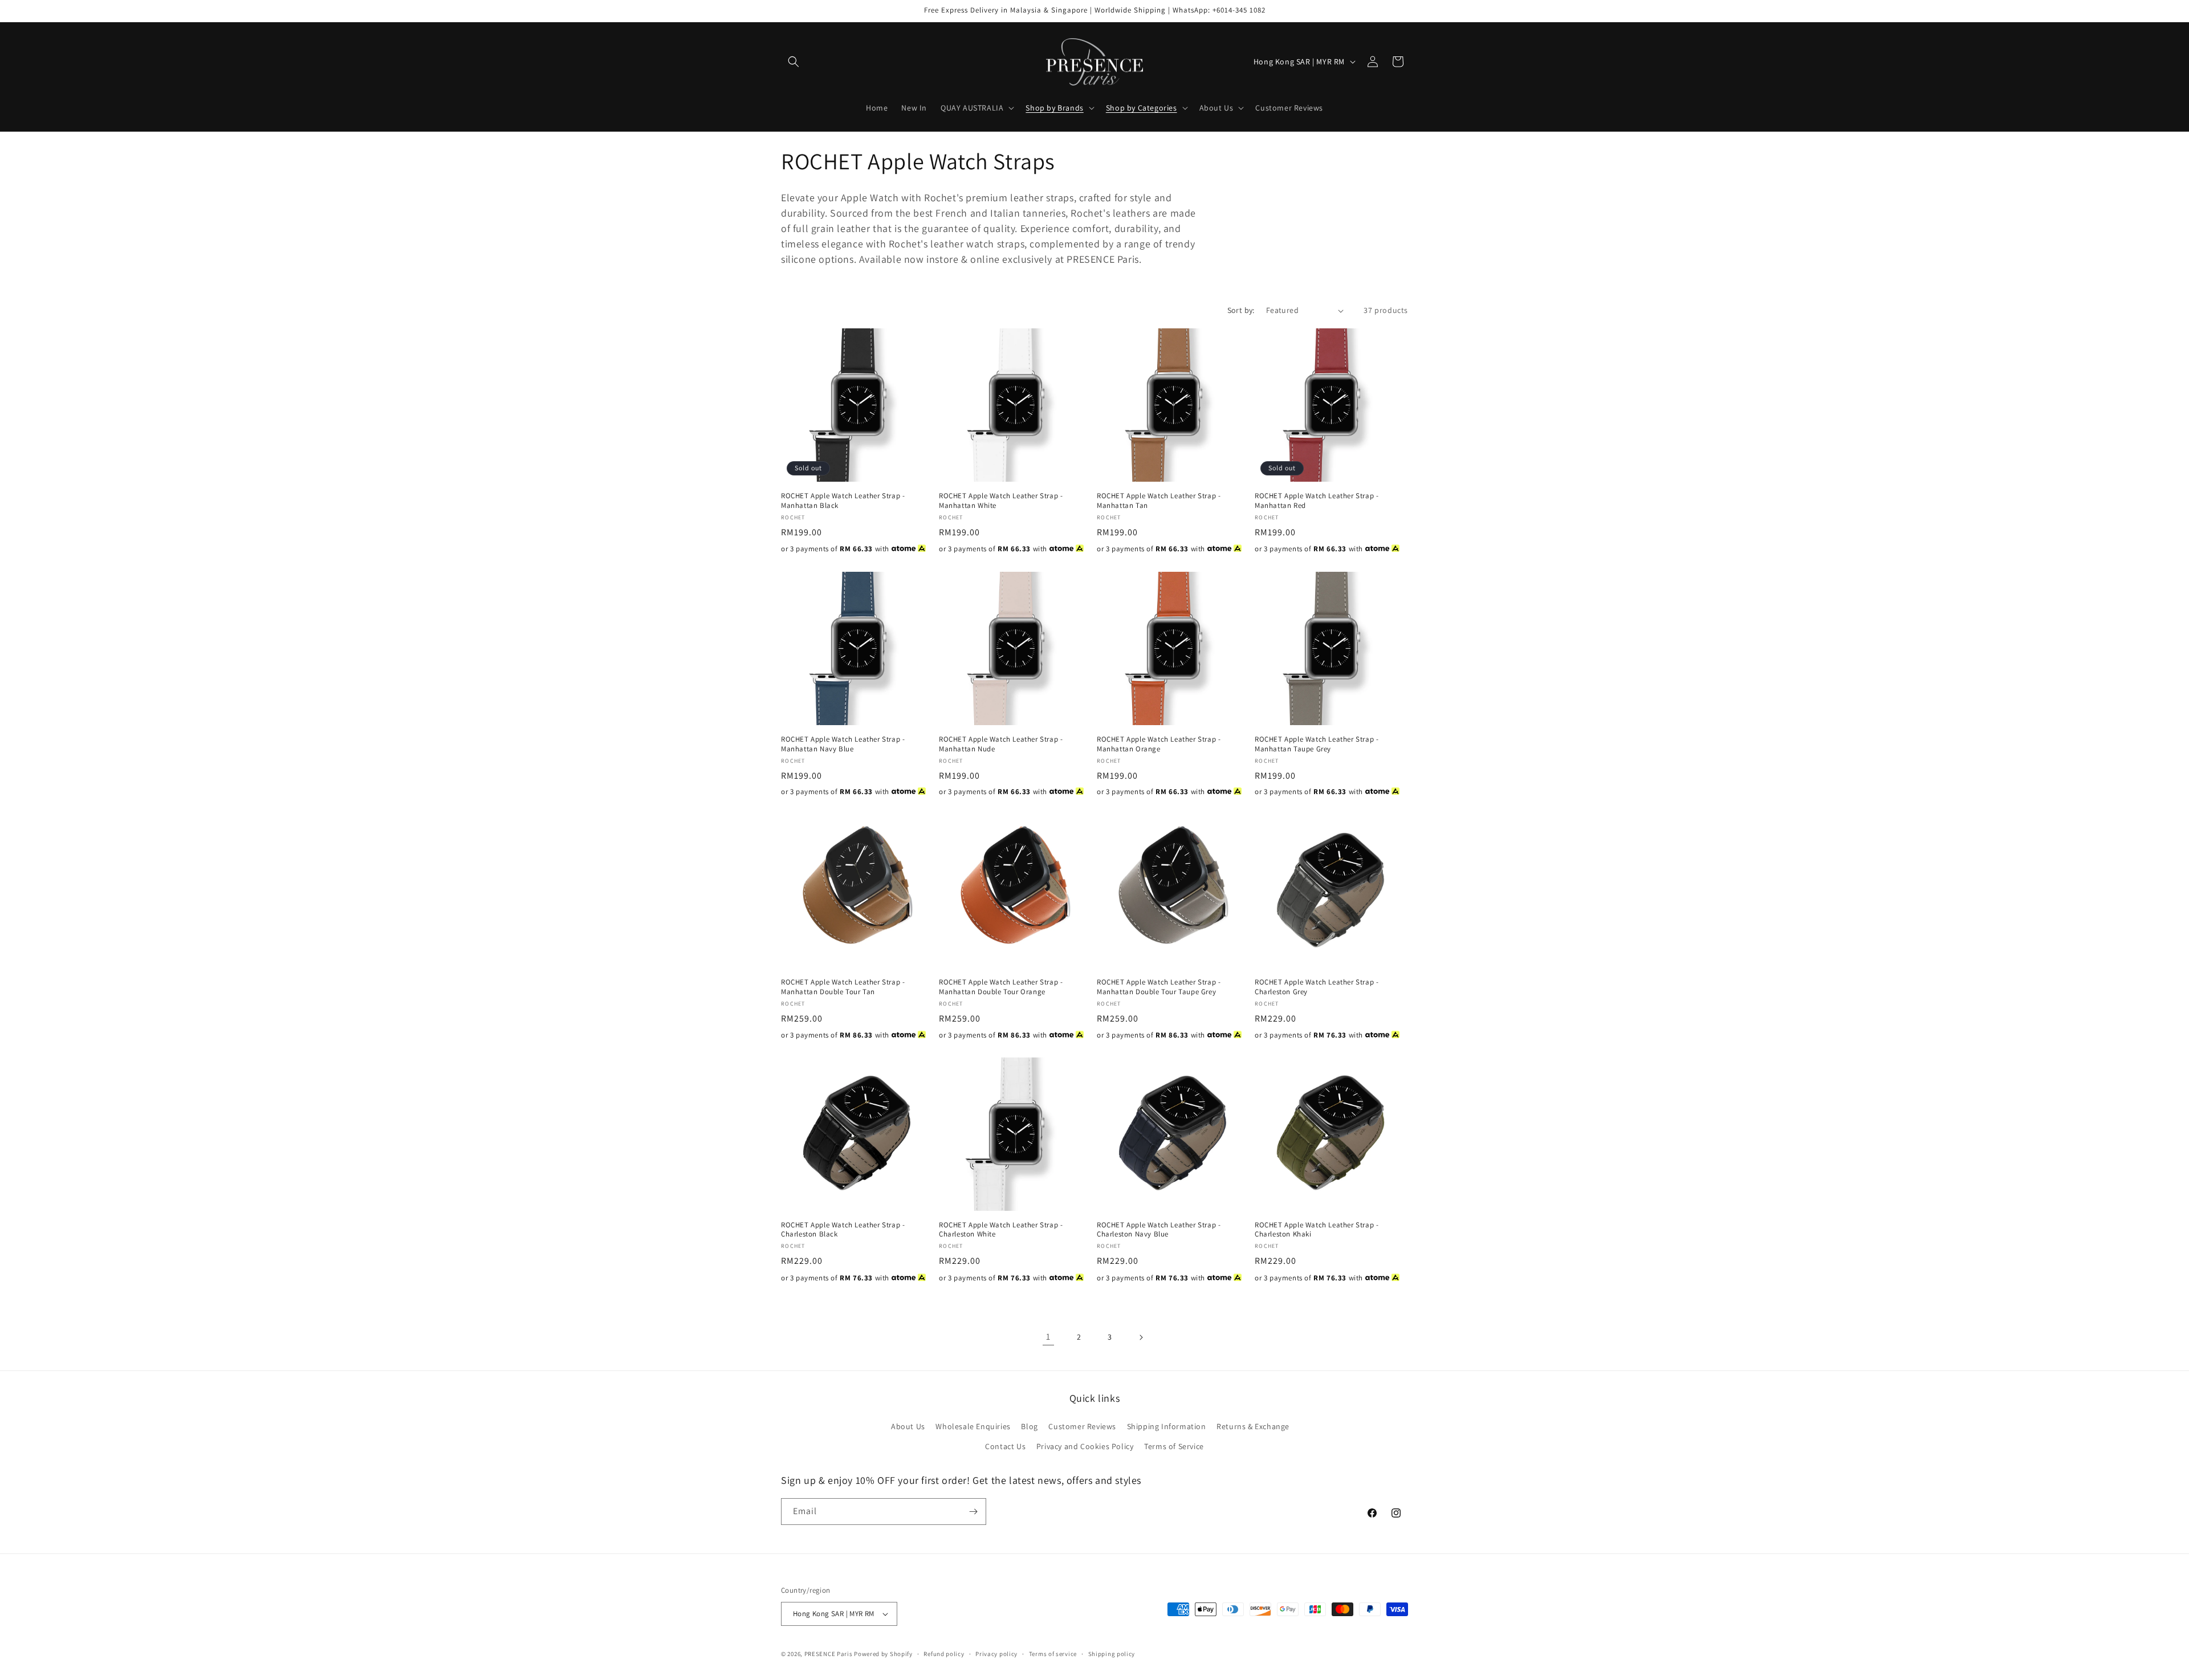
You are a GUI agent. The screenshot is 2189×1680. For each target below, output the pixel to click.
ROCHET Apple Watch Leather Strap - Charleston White (1001, 1230)
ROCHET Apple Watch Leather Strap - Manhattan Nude (1001, 744)
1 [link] (1048, 1337)
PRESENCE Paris (829, 1654)
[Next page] (1141, 1337)
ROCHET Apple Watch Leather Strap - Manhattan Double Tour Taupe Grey (1159, 987)
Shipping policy (1112, 1653)
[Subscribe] (973, 1512)
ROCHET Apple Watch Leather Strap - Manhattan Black (843, 501)
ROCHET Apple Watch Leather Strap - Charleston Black (843, 1230)
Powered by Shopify (883, 1654)
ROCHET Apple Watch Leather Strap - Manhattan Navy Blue (843, 744)
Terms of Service (1174, 1446)
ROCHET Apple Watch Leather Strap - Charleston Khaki (1317, 1230)
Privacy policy (996, 1653)
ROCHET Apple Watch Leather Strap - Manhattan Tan (1159, 501)
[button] (794, 62)
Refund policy (944, 1653)
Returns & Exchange (1253, 1426)
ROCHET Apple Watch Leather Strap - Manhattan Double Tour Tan (843, 987)
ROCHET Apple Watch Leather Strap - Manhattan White (1001, 501)
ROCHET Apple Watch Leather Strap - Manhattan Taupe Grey (1317, 744)
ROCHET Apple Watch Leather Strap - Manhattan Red (1317, 501)
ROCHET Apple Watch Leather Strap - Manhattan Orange (1159, 744)
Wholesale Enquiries (973, 1426)
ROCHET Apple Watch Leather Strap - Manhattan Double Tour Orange (1001, 987)
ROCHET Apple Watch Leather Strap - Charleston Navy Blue (1159, 1230)
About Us (908, 1426)
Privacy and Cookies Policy (1085, 1446)
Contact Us (1005, 1446)
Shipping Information (1167, 1426)
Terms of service (1053, 1653)
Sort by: (1241, 310)
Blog (1029, 1426)
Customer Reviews (1082, 1426)
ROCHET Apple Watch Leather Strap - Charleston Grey (1317, 987)
